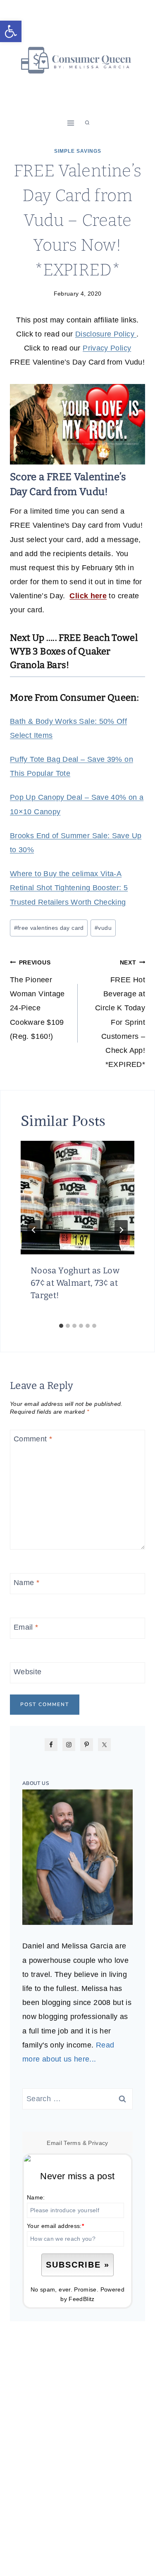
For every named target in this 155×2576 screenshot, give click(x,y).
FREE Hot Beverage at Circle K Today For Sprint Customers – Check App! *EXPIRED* (120, 1014)
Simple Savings (78, 151)
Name (26, 1583)
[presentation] (77, 1198)
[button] (11, 31)
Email (26, 1627)
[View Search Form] (87, 123)
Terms (72, 2143)
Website (28, 1672)
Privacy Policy (107, 348)
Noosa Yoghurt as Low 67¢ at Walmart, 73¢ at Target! (75, 1283)
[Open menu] (70, 123)
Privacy (98, 2143)
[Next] (121, 1230)
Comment (33, 1439)
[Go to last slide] (34, 1230)
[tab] (61, 1326)
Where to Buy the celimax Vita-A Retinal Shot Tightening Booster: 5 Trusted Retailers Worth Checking (69, 888)
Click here (88, 596)
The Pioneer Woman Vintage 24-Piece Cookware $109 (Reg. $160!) (37, 1000)
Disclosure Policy (106, 334)
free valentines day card (49, 928)
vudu (103, 928)
